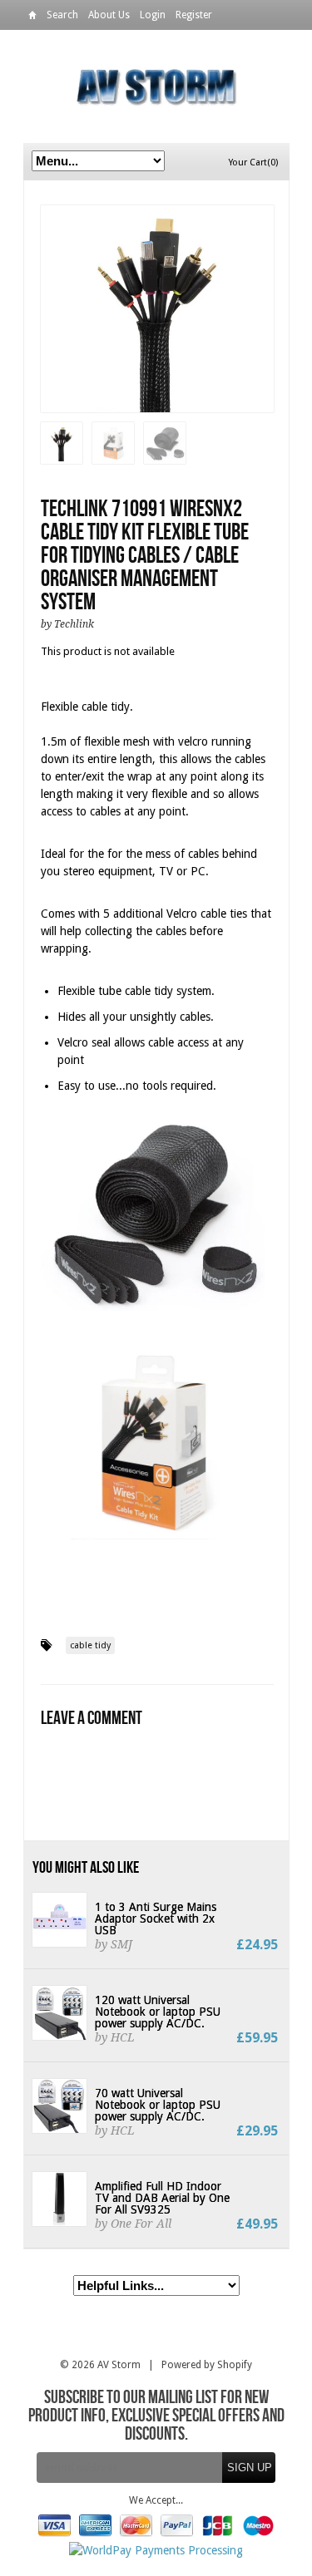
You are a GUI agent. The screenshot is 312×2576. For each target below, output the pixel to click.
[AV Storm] (156, 86)
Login (153, 15)
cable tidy (90, 1645)
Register (194, 15)
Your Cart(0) (253, 163)
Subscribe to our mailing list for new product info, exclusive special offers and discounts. (156, 2416)
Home (32, 18)
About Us (109, 15)
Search (62, 15)
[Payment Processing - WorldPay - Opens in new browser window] (156, 2550)
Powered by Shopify (207, 2365)
